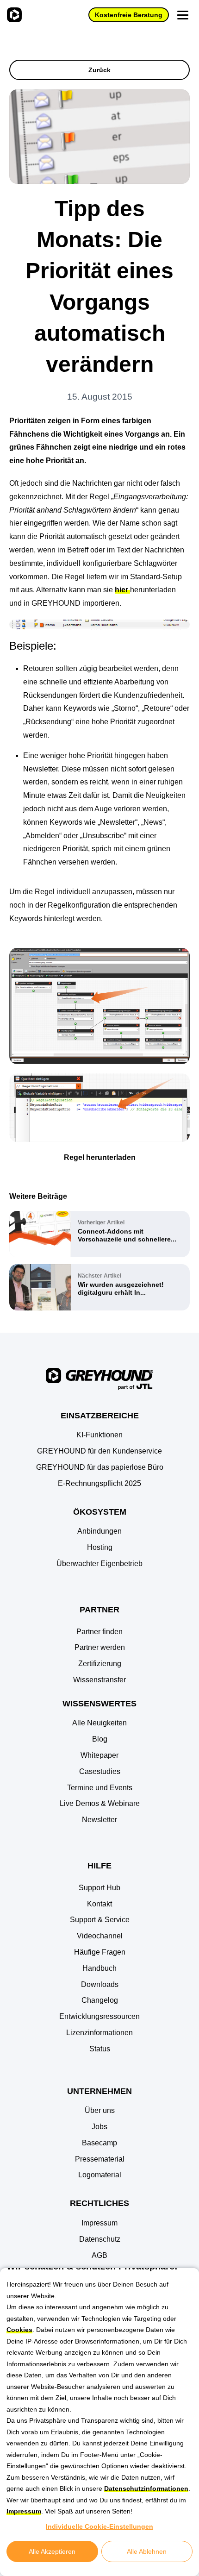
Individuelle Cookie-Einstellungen (99, 2526)
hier (122, 590)
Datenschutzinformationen (146, 2488)
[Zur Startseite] (13, 15)
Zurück (99, 70)
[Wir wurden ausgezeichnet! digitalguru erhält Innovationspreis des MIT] (99, 1287)
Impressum (24, 2511)
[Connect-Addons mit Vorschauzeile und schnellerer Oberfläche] (99, 1234)
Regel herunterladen (100, 1157)
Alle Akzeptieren (52, 2551)
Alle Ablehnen (147, 2551)
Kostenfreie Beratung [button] (129, 15)
